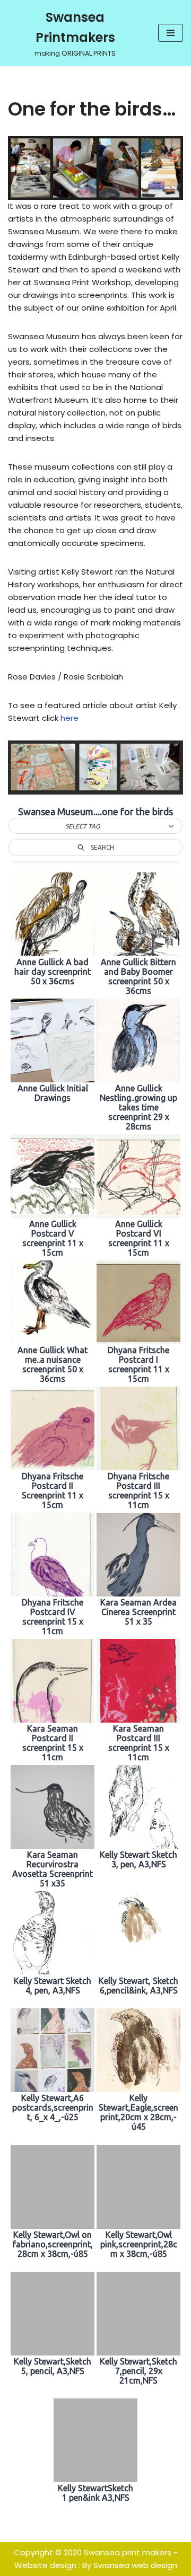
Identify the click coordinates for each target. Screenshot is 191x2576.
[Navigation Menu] (171, 33)
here (70, 718)
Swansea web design (135, 2565)
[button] (95, 826)
